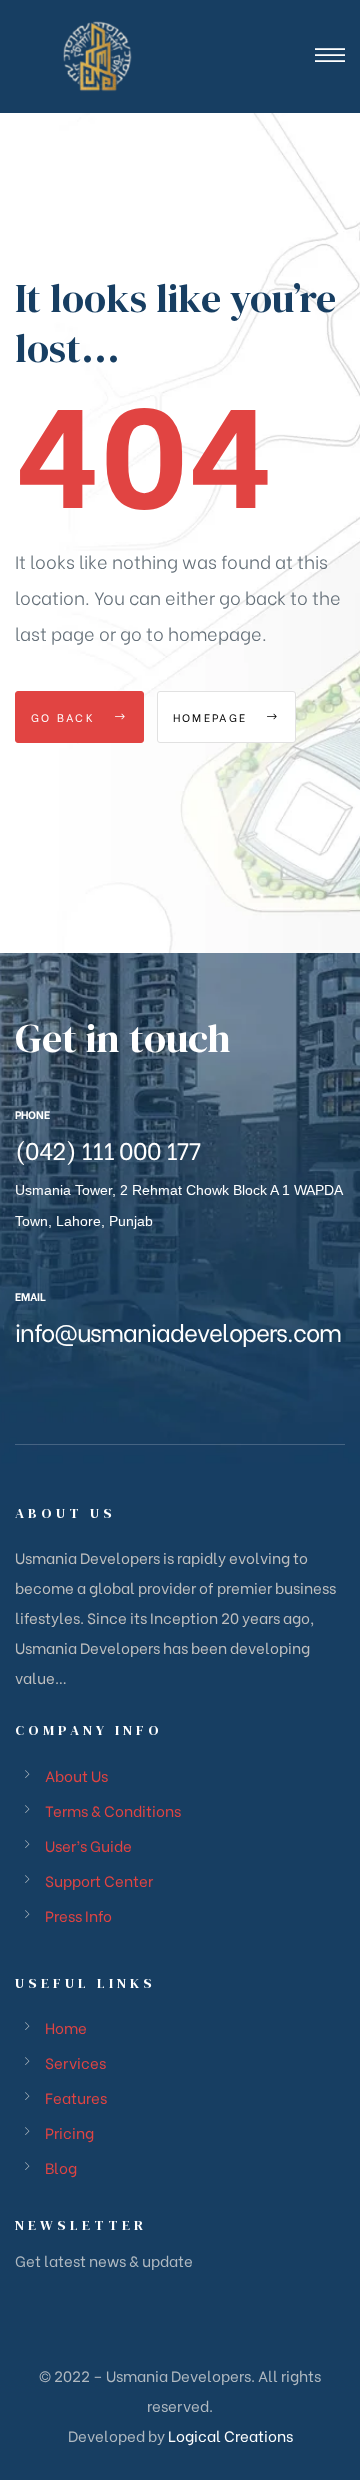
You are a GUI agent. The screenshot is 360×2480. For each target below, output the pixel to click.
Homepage (213, 717)
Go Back (65, 717)
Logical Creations (229, 2435)
